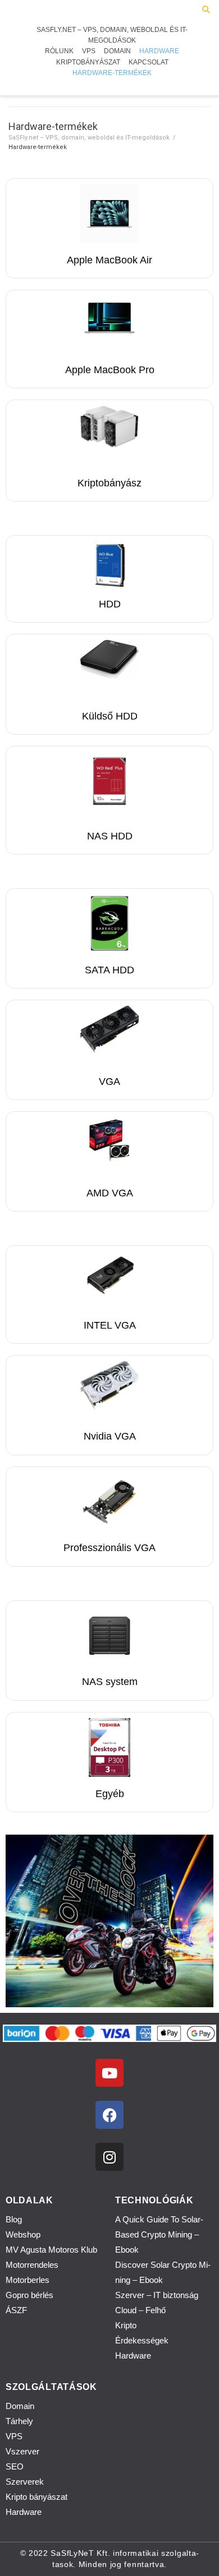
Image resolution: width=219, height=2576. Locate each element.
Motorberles (28, 2280)
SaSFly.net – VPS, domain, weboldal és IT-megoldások (89, 138)
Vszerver (22, 2451)
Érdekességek (142, 2340)
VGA (109, 1082)
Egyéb (110, 1794)
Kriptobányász (109, 483)
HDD (110, 604)
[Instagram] (109, 2157)
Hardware (133, 2355)
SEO (15, 2466)
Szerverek (25, 2482)
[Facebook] (109, 2115)
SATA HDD (109, 970)
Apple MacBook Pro (110, 370)
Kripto (126, 2325)
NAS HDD (110, 836)
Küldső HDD (110, 716)
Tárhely (19, 2421)
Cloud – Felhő (140, 2310)
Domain (20, 2406)
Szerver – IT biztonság (157, 2295)
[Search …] (206, 10)
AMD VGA (110, 1193)
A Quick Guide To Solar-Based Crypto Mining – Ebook (159, 2234)
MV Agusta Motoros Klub (51, 2250)
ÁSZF (16, 2310)
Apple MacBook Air (109, 260)
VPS (14, 2436)
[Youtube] (109, 2073)
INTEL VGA (110, 1325)
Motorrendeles (32, 2265)
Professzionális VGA (109, 1548)
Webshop (23, 2234)
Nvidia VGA (110, 1436)
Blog (14, 2219)
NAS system (110, 1682)
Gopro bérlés (29, 2295)
